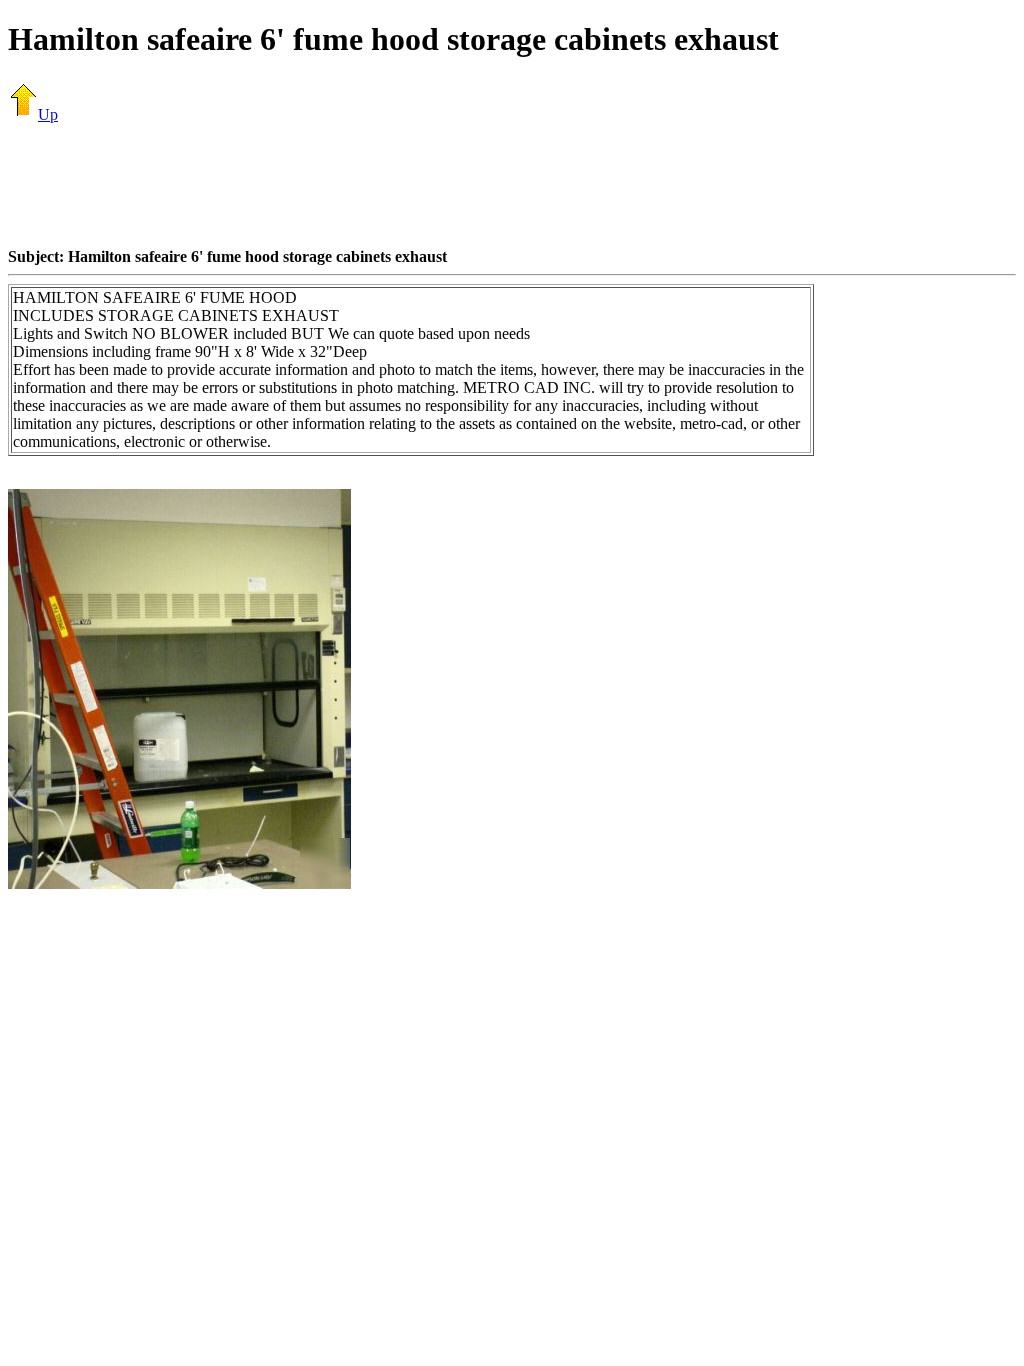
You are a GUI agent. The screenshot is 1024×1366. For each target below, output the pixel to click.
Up (48, 114)
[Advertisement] (512, 185)
